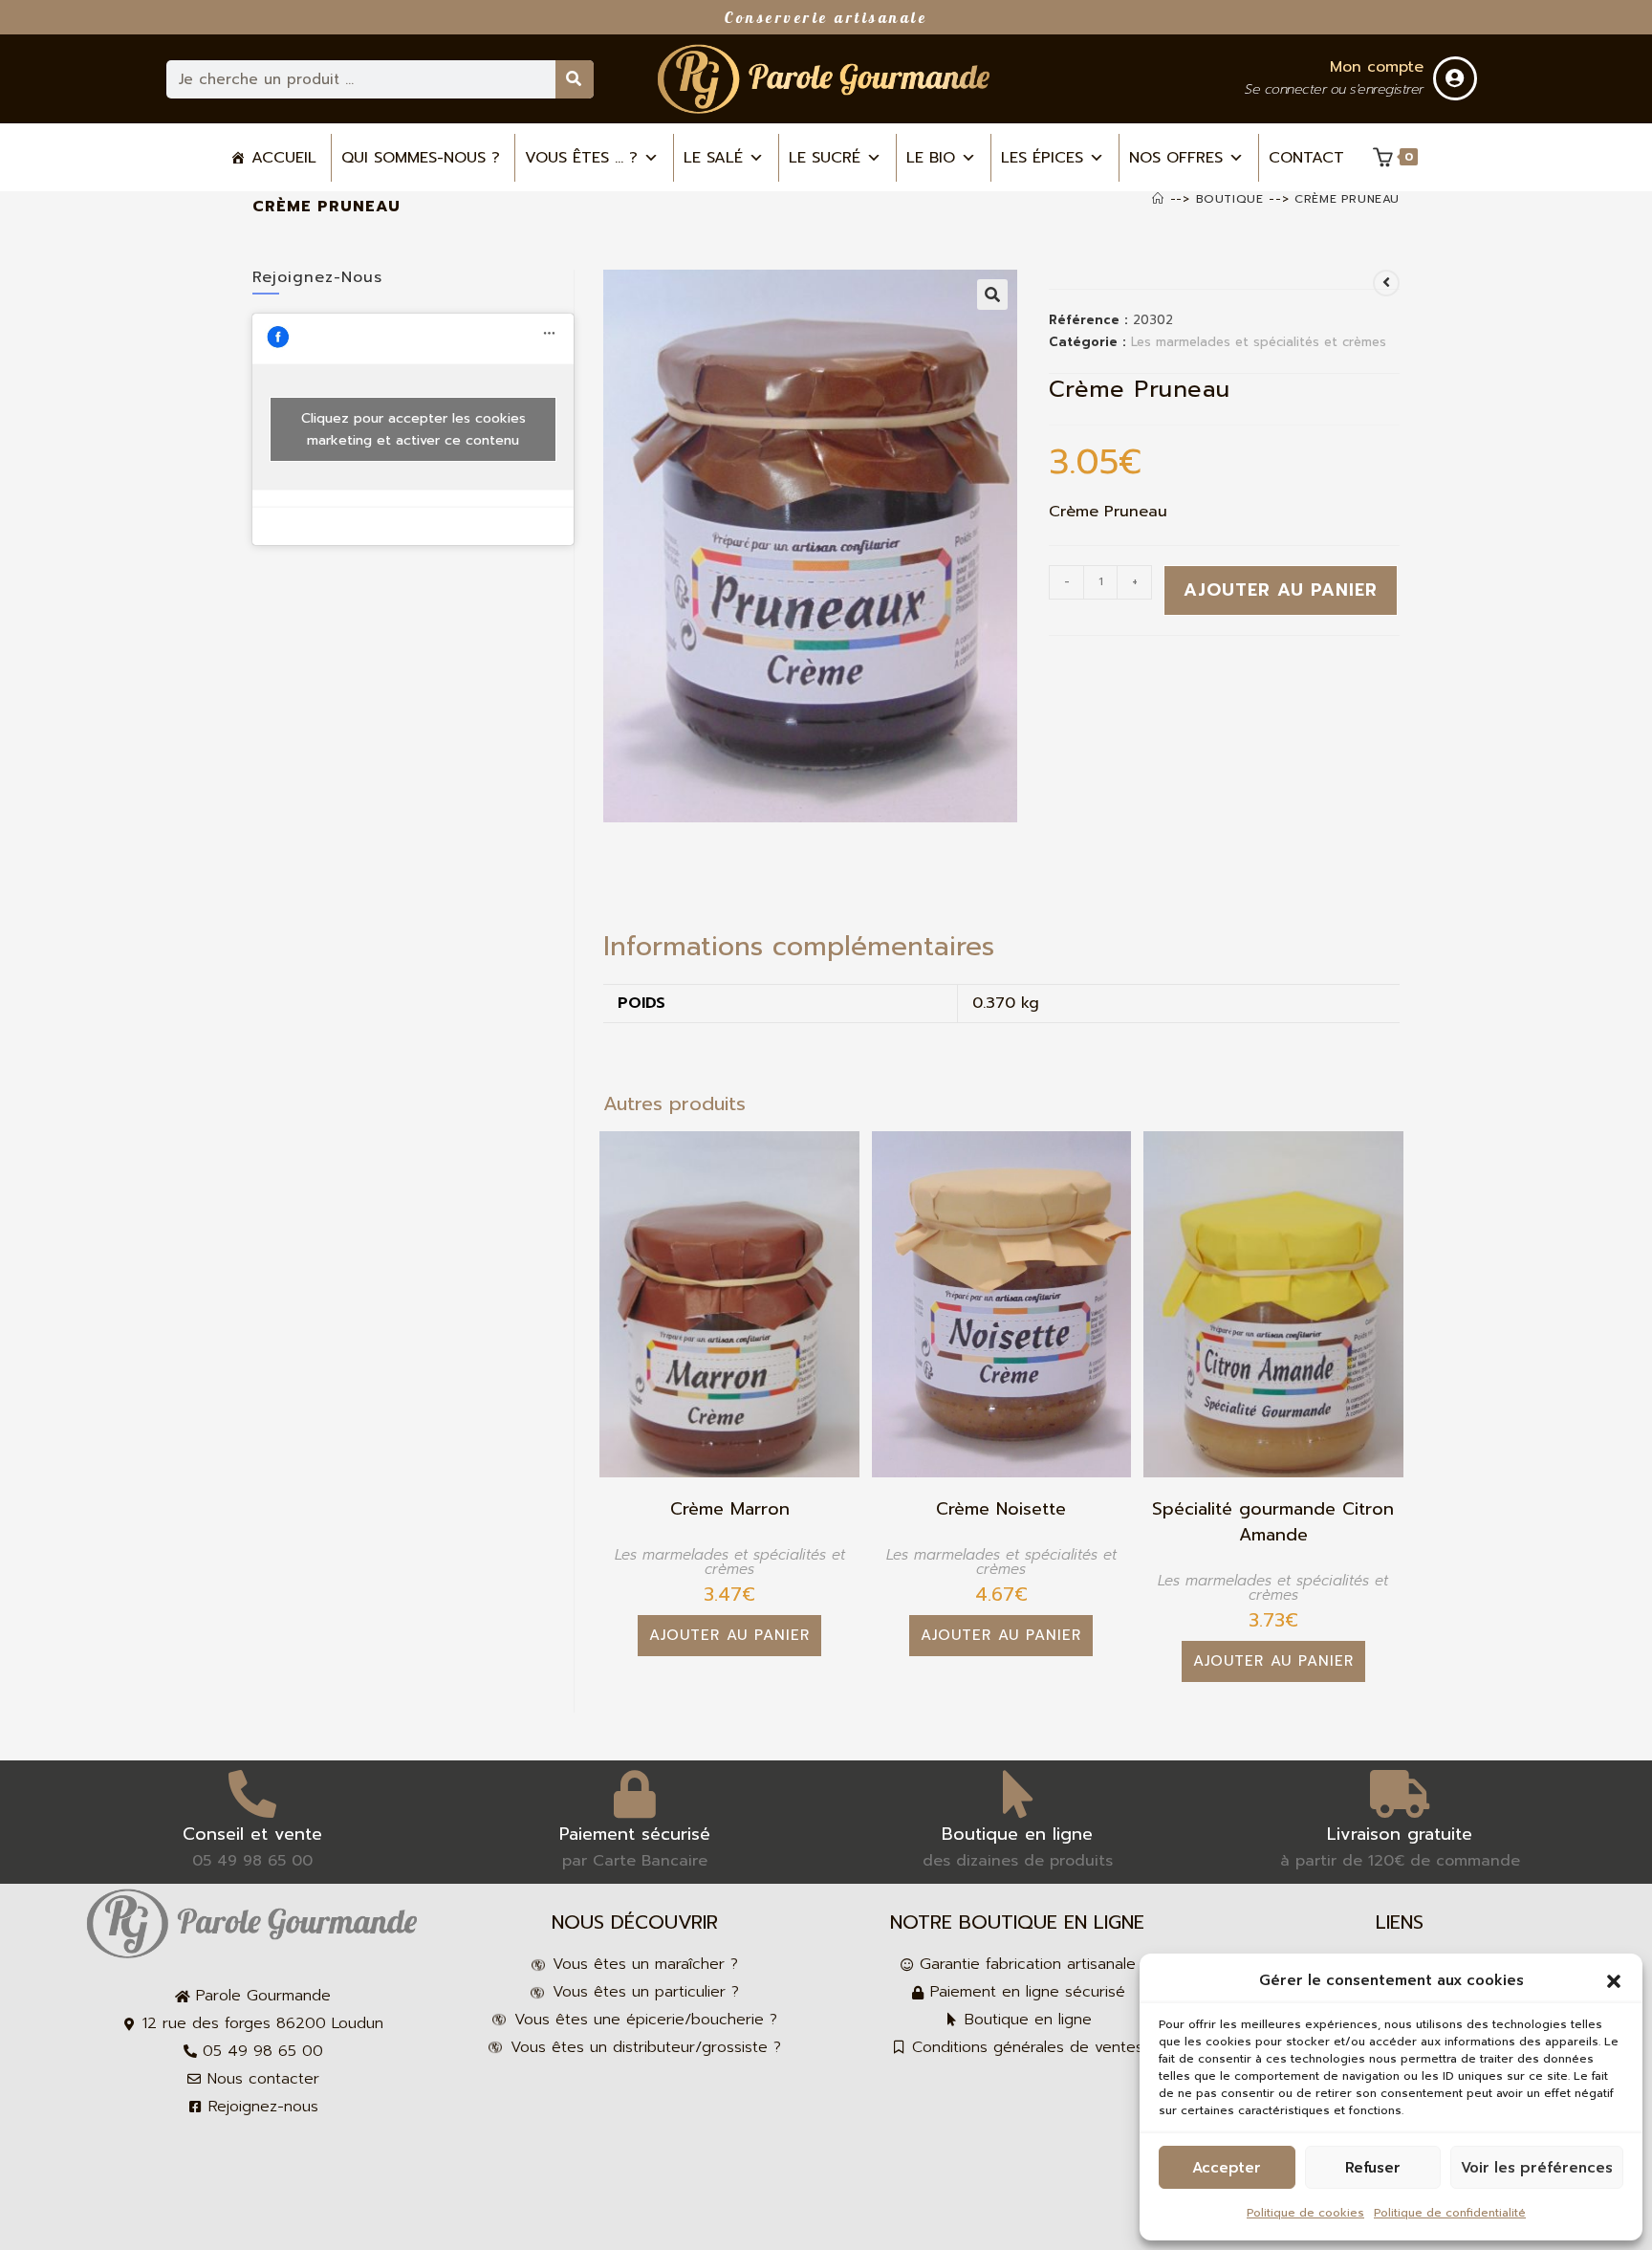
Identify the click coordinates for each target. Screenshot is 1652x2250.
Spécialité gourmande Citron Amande (1273, 1522)
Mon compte (1377, 67)
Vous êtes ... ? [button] (581, 158)
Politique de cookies (1305, 2213)
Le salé (713, 158)
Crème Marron (730, 1509)
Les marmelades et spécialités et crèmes (1259, 342)
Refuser (1373, 2168)
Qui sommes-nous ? (421, 158)
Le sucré (825, 158)
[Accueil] (1158, 199)
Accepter (1227, 2168)
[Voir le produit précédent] (1386, 283)
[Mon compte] (1455, 78)
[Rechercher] (575, 79)
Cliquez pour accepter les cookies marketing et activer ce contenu (413, 429)
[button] (1614, 1981)
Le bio (931, 158)
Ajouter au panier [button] (729, 1635)
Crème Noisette (1001, 1509)
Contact (1306, 158)
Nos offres (1176, 158)
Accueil (284, 158)
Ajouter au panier (1281, 590)
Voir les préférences (1537, 2168)
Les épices (1042, 158)
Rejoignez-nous (317, 277)
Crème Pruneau (1347, 199)
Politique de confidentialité (1450, 2213)
